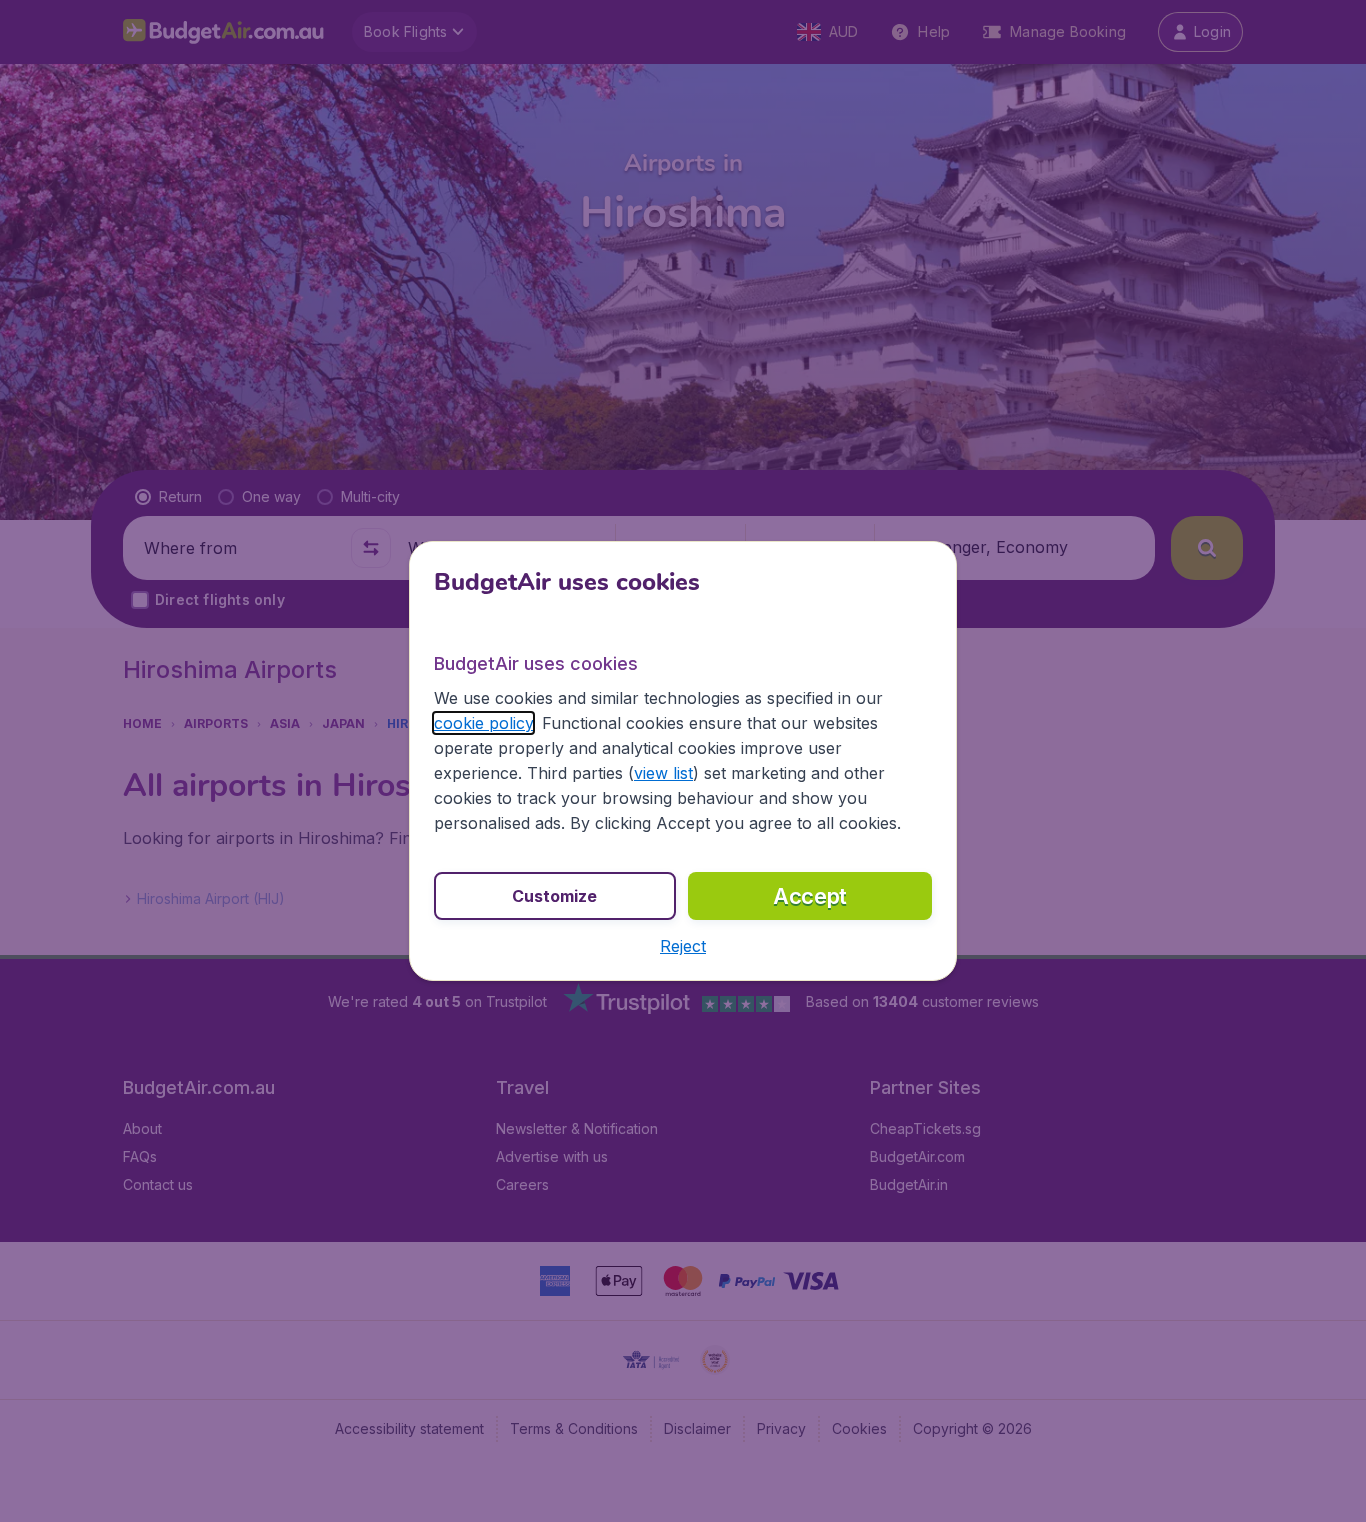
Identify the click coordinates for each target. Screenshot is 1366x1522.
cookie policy (483, 723)
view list (663, 773)
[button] (683, 946)
